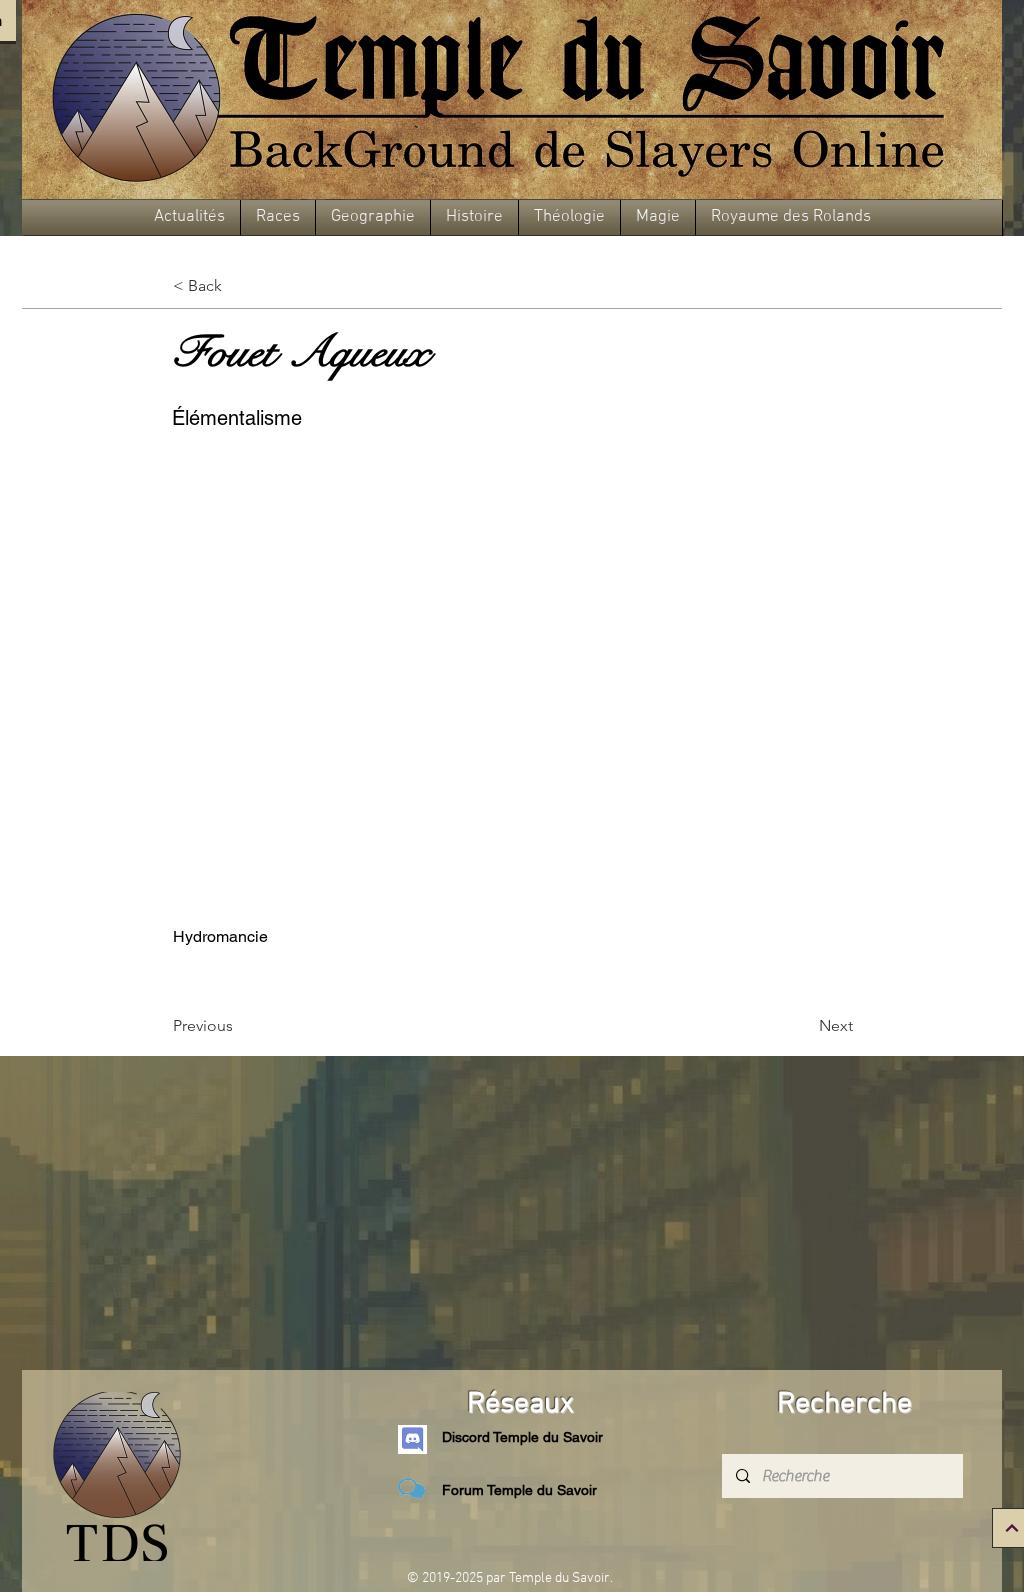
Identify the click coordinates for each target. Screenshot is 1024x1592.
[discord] (412, 1439)
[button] (189, 217)
